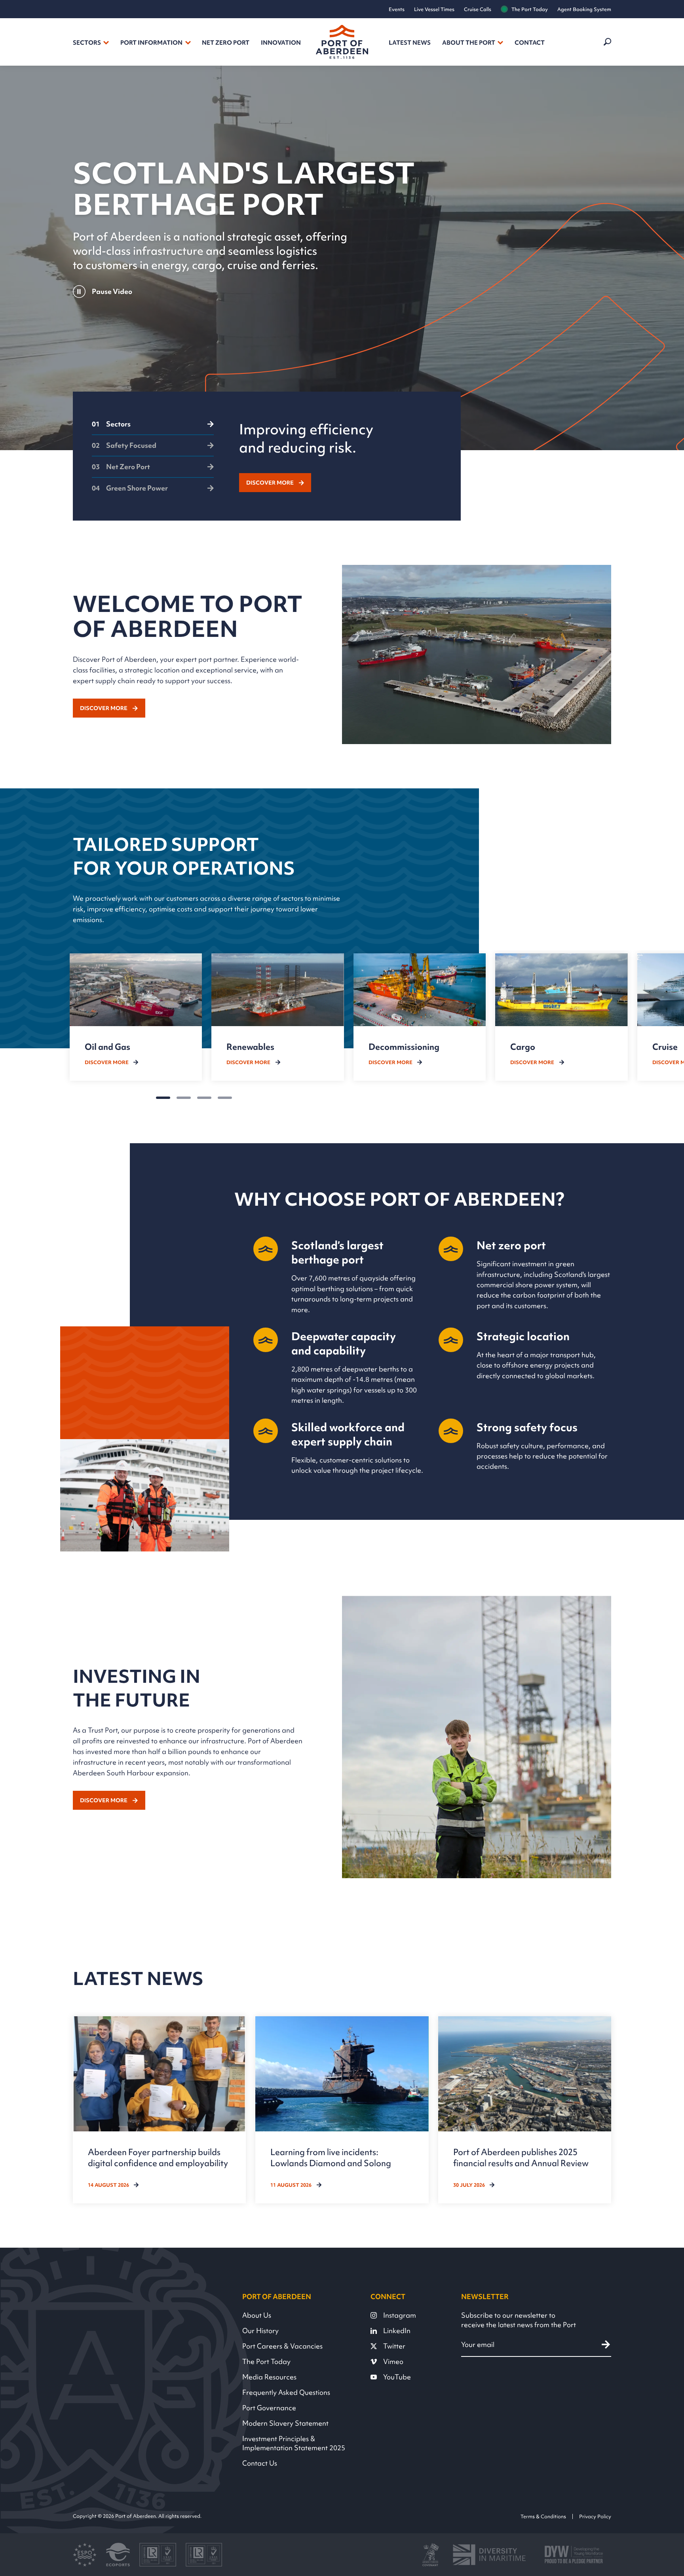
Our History (260, 2331)
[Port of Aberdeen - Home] (342, 42)
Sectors (87, 43)
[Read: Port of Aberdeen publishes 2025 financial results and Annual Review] (525, 2110)
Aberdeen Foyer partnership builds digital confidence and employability (158, 2157)
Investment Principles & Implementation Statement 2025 (294, 2443)
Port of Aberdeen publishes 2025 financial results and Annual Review (521, 2157)
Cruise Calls (478, 9)
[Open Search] (606, 42)
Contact (530, 43)
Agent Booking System (584, 9)
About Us (257, 2315)
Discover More (270, 483)
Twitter (394, 2346)
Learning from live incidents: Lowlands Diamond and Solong (331, 2157)
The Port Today (530, 9)
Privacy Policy (595, 2516)
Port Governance (269, 2408)
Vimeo (393, 2361)
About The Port (469, 43)
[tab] (153, 428)
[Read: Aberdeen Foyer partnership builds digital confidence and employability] (159, 2110)
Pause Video (112, 291)
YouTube (397, 2377)
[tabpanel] (341, 456)
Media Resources (269, 2377)
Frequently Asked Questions (286, 2392)
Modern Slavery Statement (285, 2423)
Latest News (410, 43)
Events (397, 9)
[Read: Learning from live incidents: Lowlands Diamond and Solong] (342, 2110)
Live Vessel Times (434, 9)
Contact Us (260, 2463)
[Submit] (606, 2344)
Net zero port (226, 43)
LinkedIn (397, 2331)
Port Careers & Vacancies (282, 2346)
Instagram (400, 2315)
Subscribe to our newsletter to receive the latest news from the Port (519, 2320)
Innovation (281, 43)
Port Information (151, 43)
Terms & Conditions (543, 2516)
